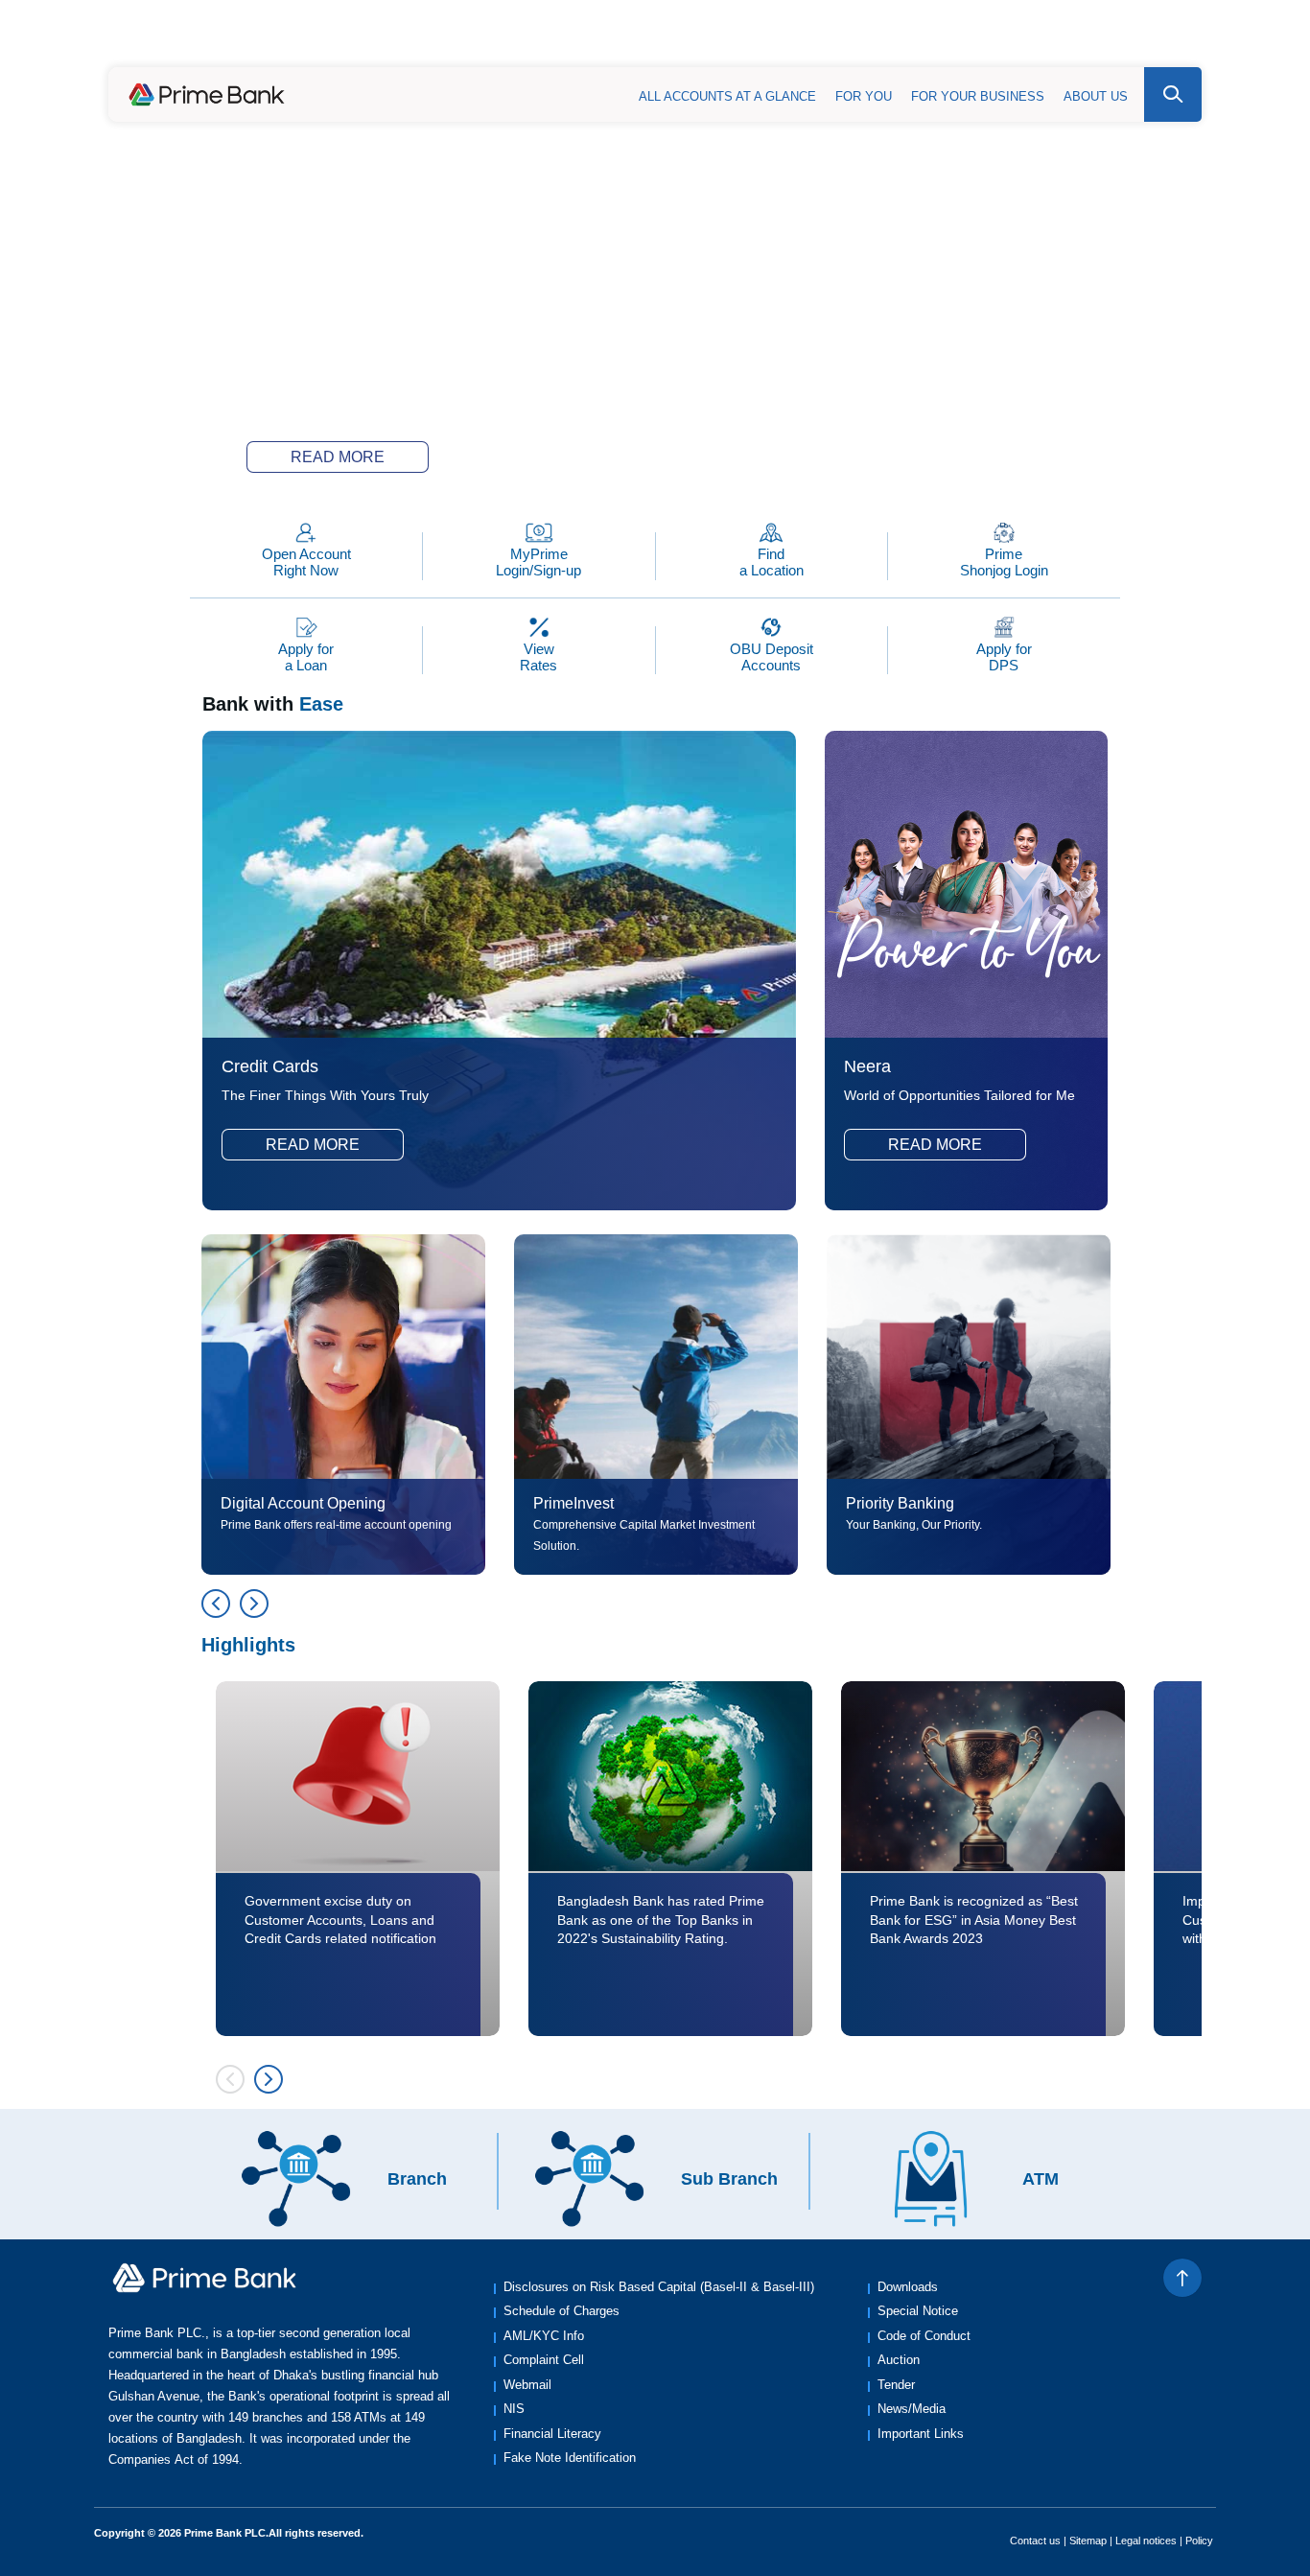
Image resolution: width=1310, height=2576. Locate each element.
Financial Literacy (552, 2434)
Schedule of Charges (561, 2311)
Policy (1199, 2541)
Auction (899, 2360)
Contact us (1035, 2541)
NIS (514, 2409)
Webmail (527, 2385)
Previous (216, 1604)
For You (864, 96)
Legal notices (1146, 2541)
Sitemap (1088, 2541)
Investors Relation (1139, 40)
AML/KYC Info (544, 2336)
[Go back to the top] (1182, 2278)
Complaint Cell (544, 2360)
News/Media (912, 2409)
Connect (943, 40)
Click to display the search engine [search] (1173, 94)
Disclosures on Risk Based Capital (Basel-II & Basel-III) (659, 2287)
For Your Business (978, 96)
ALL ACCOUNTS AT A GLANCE (727, 96)
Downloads (908, 2287)
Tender (896, 2385)
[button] (550, 461)
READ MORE (338, 457)
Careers (1024, 40)
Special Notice (918, 2311)
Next (254, 1604)
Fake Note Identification (570, 2458)
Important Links (921, 2434)
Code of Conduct (924, 2336)
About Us (1096, 96)
